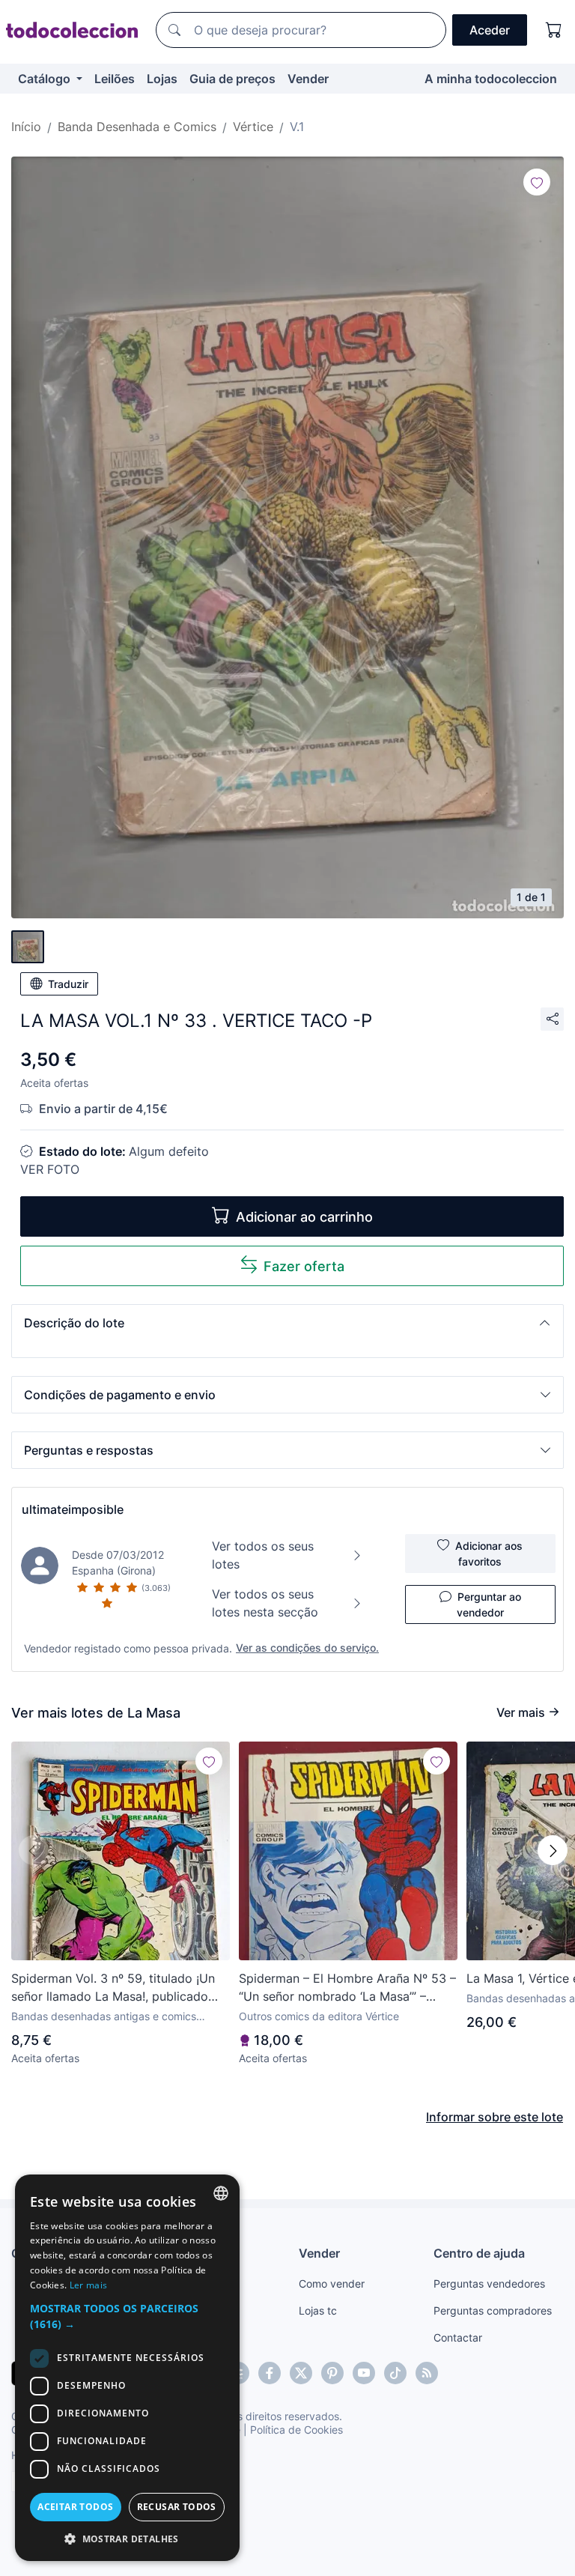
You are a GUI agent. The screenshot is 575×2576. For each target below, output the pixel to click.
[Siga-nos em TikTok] (395, 2373)
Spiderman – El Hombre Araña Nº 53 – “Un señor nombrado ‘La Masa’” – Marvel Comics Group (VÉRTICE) (347, 1988)
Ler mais (88, 2285)
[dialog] (127, 2368)
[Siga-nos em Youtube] (364, 2373)
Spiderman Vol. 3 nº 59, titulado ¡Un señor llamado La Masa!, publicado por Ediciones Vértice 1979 (113, 1988)
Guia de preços (232, 79)
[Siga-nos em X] (301, 2373)
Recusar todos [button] (177, 2507)
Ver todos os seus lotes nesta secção (265, 1603)
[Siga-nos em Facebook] (270, 2373)
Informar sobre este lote (495, 2117)
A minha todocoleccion (491, 79)
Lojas (162, 79)
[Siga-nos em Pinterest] (332, 2373)
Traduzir (68, 984)
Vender (308, 79)
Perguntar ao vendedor (489, 1604)
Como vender (332, 2283)
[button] (287, 1323)
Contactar (458, 2337)
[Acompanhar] (537, 182)
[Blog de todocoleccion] (427, 2373)
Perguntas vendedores (489, 2283)
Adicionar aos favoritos (489, 1554)
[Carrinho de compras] (554, 30)
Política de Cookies (296, 2430)
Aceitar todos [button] (75, 2507)
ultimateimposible (73, 1509)
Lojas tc (318, 2310)
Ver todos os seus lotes (263, 1555)
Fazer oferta (304, 1266)
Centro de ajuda (479, 2253)
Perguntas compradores (493, 2310)
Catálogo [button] (46, 79)
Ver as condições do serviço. (307, 1648)
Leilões (115, 79)
